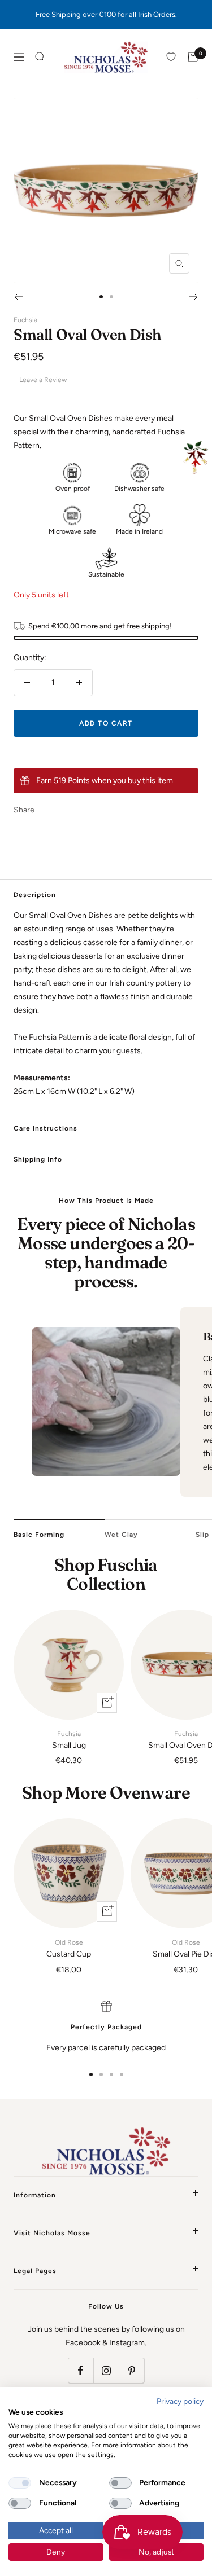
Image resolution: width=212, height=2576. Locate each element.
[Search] (40, 57)
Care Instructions (46, 1128)
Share (24, 810)
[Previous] (18, 297)
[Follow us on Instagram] (106, 2370)
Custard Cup (69, 1949)
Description (35, 895)
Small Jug (69, 1740)
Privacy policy (180, 2401)
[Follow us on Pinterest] (131, 2370)
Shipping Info (38, 1159)
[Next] (194, 297)
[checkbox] (20, 2483)
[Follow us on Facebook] (81, 2370)
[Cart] (193, 57)
